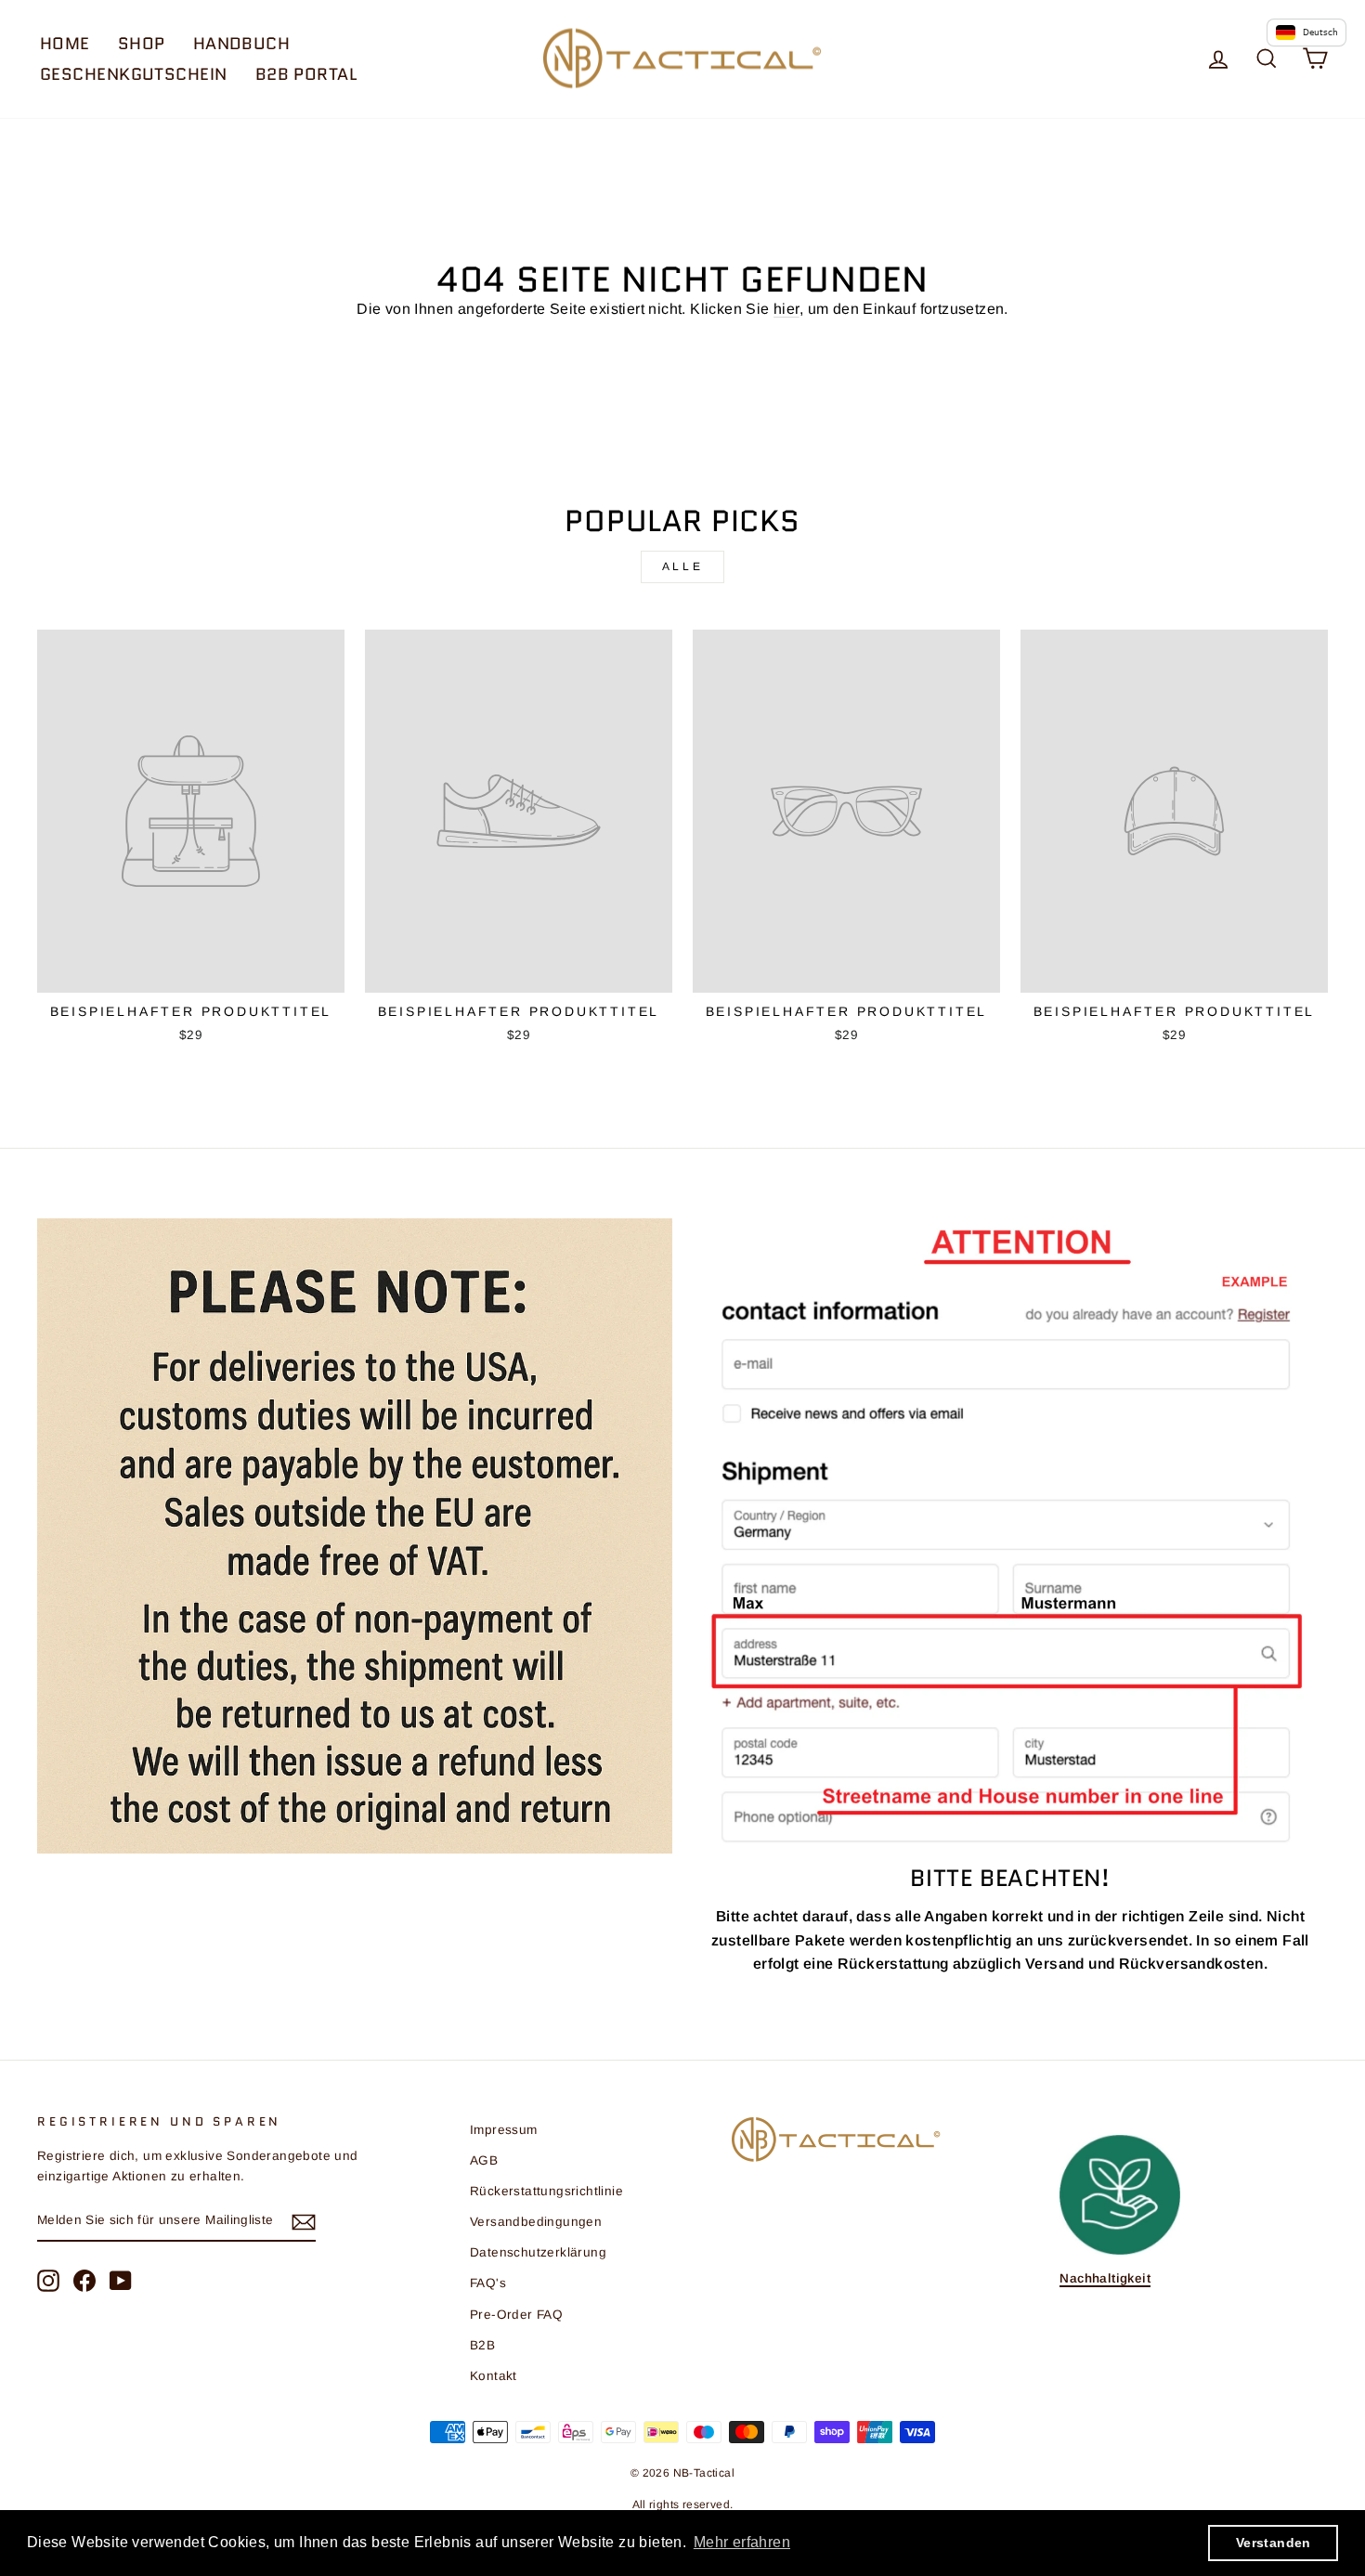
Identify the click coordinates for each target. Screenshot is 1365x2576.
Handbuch (242, 44)
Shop (142, 44)
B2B (482, 2345)
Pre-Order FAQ (516, 2315)
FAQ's (488, 2283)
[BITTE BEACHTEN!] (1010, 1534)
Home (65, 44)
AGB (484, 2160)
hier (786, 309)
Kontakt (494, 2376)
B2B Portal (307, 74)
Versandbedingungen (536, 2222)
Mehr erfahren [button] (742, 2542)
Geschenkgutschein (134, 74)
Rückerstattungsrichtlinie (546, 2191)
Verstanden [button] (1274, 2543)
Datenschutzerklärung (538, 2252)
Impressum (504, 2130)
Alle (682, 566)
